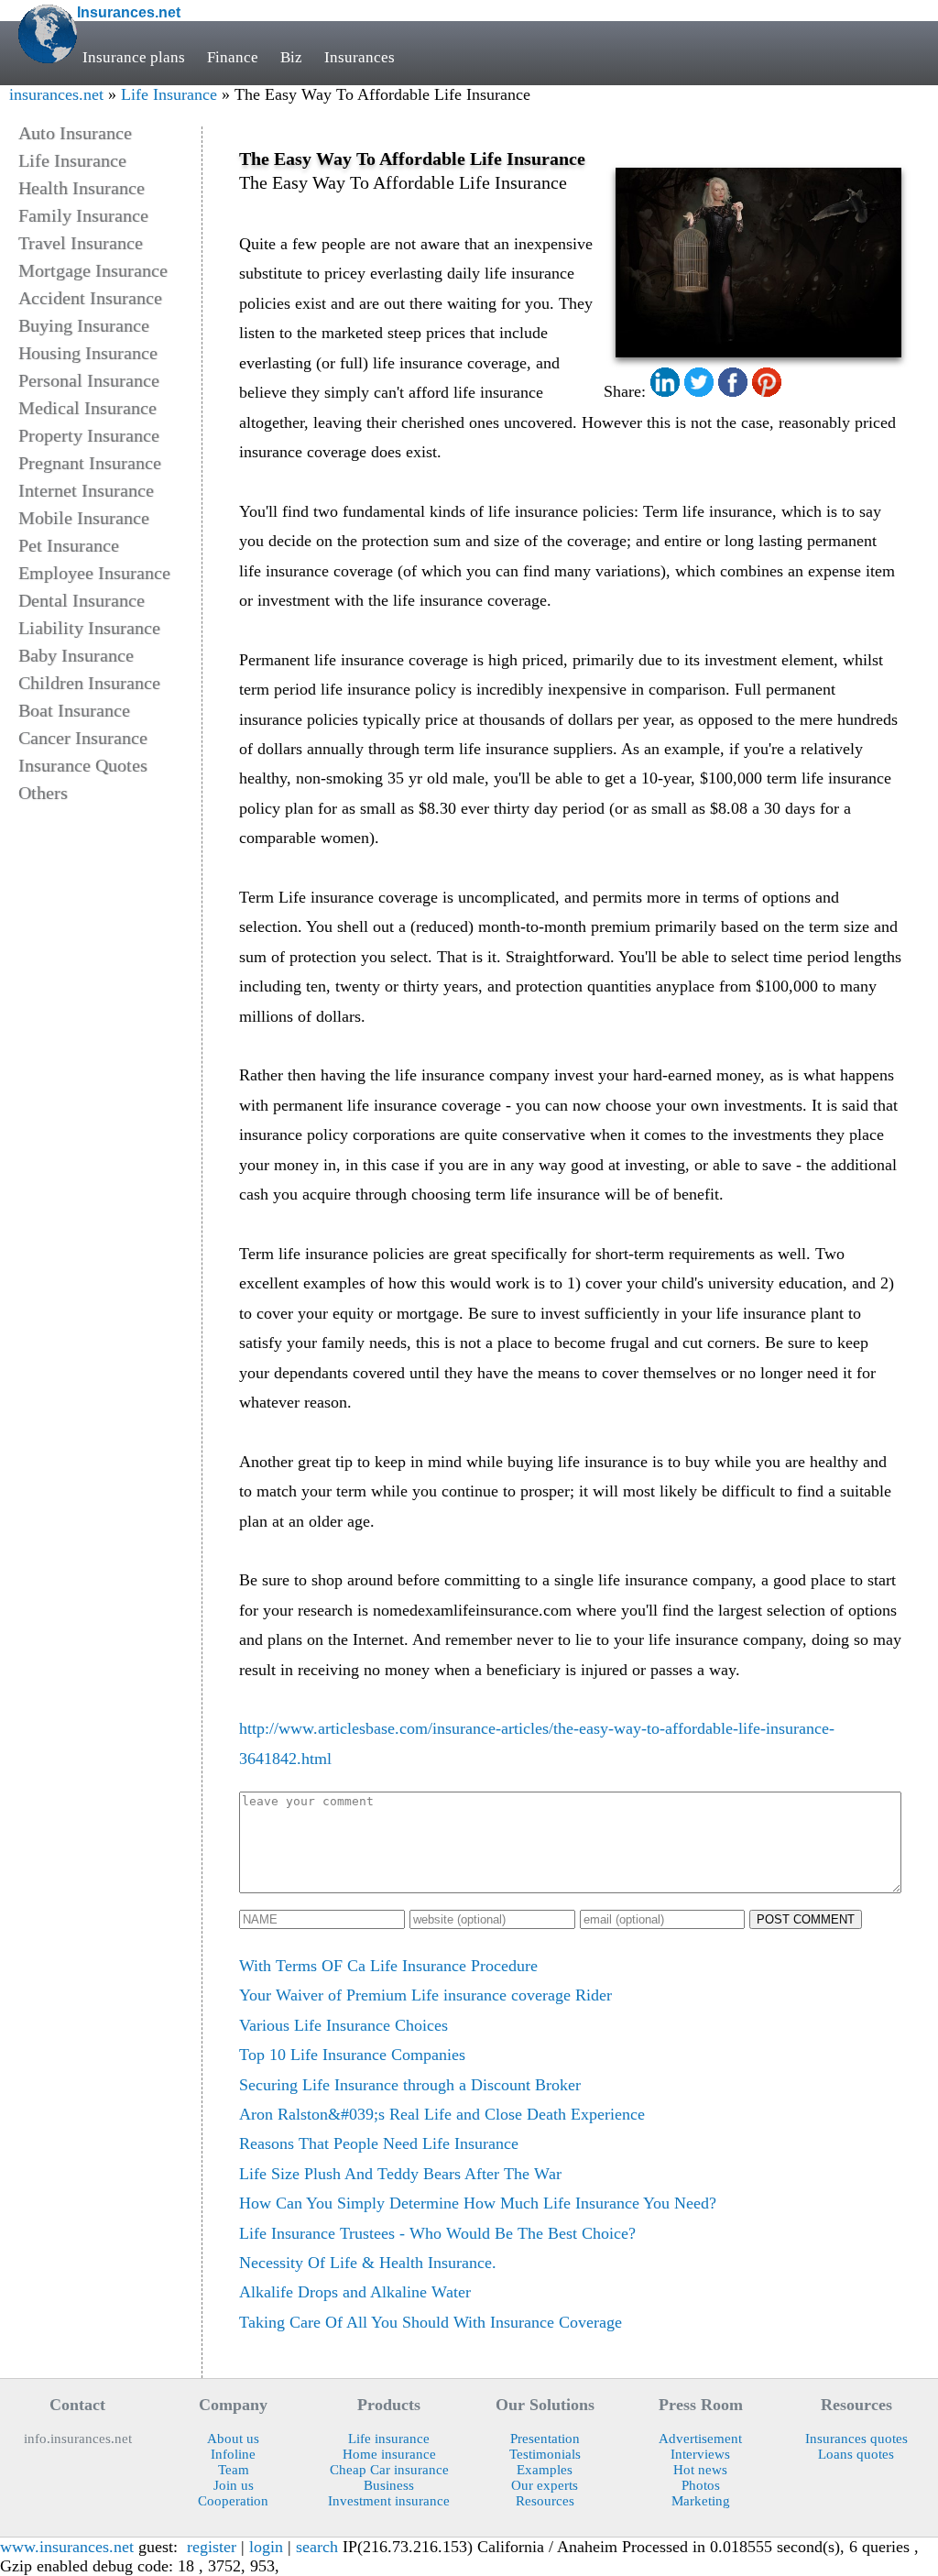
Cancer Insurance (83, 738)
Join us (234, 2485)
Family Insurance (83, 215)
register (212, 2547)
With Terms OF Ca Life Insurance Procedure (388, 1966)
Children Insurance (89, 683)
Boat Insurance (74, 710)
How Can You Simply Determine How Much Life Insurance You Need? (478, 2203)
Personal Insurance (89, 380)
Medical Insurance (87, 408)
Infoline (233, 2454)
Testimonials (545, 2454)
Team (234, 2470)
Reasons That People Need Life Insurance (379, 2143)
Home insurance (389, 2454)
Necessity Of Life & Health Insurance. (368, 2263)
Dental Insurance (82, 600)
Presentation (545, 2439)
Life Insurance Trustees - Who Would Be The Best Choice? (437, 2233)
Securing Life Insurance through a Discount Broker (410, 2085)
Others (43, 793)
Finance (233, 57)
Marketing (701, 2501)
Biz (291, 57)
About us (233, 2439)
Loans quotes (856, 2454)
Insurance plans (134, 57)
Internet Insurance (86, 490)
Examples (545, 2470)
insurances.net (56, 94)
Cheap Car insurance (389, 2470)
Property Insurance (89, 435)
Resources (545, 2501)
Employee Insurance (94, 573)
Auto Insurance (75, 133)
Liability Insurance (89, 628)
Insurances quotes (856, 2439)
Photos (701, 2485)
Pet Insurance (69, 545)
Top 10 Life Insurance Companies (352, 2055)
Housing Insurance (88, 353)
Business (389, 2485)
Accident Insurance (90, 298)
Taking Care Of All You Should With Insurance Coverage (431, 2322)
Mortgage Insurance (93, 270)
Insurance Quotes (83, 765)
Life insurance (389, 2439)
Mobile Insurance (84, 518)
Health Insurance (82, 188)
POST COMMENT (806, 1919)
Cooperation (233, 2501)
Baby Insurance (76, 655)
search (317, 2547)
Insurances (360, 57)
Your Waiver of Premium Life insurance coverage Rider (425, 1995)
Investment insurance (389, 2501)
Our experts (545, 2485)
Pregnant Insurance (90, 463)
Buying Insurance (84, 325)
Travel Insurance (81, 243)
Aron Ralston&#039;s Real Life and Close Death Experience (442, 2114)
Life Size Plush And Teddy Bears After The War (400, 2174)
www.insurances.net (67, 2547)
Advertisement (700, 2439)
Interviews (700, 2454)
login (266, 2547)
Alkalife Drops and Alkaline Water (355, 2292)
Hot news (700, 2470)
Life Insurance (169, 94)
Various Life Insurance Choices (344, 2025)
